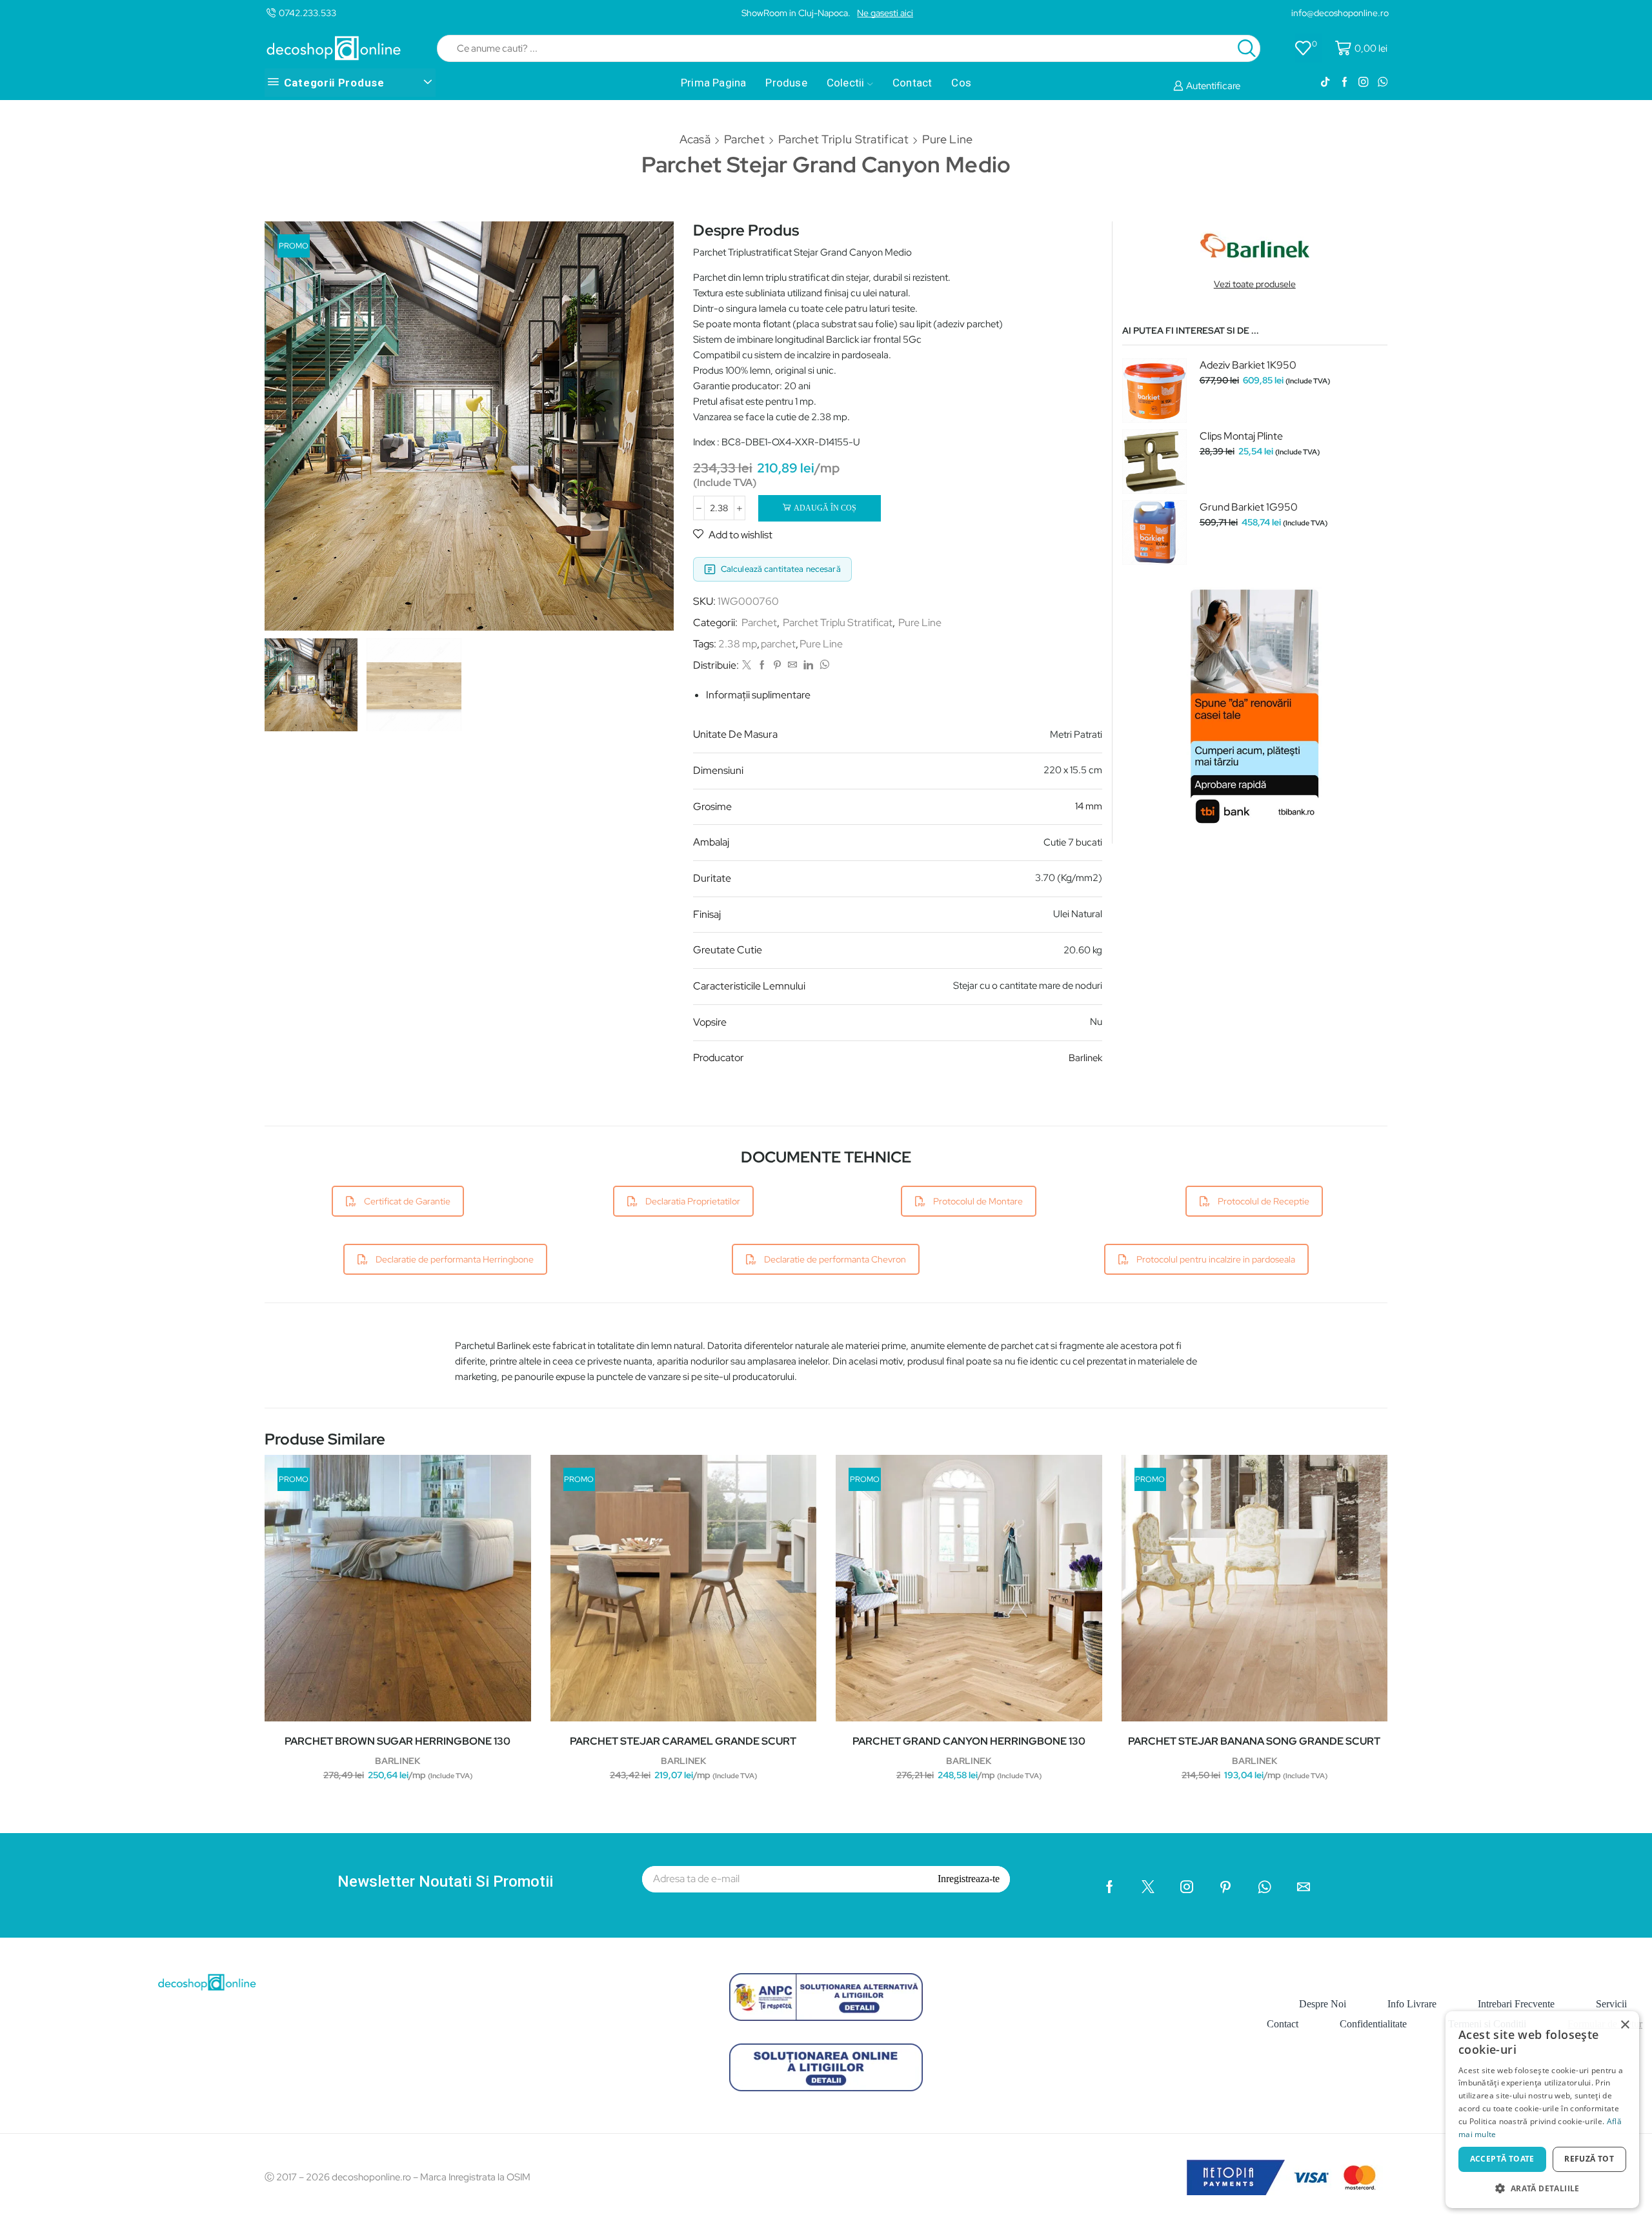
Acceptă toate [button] (1502, 2159)
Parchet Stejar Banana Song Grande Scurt (1254, 1741)
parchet (778, 644)
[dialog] (1542, 2110)
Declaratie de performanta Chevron (835, 1259)
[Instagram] (1363, 83)
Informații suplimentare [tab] (758, 695)
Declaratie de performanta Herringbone (455, 1259)
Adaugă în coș (825, 508)
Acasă (695, 139)
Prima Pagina (713, 83)
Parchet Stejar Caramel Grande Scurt (683, 1741)
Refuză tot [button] (1589, 2159)
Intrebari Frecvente (1516, 2004)
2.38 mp (738, 644)
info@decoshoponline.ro (1340, 13)
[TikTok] (1325, 83)
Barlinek (1085, 1058)
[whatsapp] (823, 665)
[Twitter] (747, 665)
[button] (1542, 2188)
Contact (912, 83)
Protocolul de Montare (978, 1201)
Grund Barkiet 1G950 (1249, 507)
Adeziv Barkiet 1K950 (1248, 365)
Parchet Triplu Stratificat (843, 139)
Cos (961, 83)
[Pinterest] (777, 665)
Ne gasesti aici (885, 13)
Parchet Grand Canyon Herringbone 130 (969, 1741)
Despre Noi (1323, 2004)
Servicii (1611, 2004)
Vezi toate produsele (1255, 284)
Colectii (846, 83)
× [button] (1625, 2025)
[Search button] (1247, 48)
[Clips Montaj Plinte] (1154, 461)
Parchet (744, 139)
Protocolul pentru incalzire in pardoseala (1216, 1259)
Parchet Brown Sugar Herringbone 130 (398, 1741)
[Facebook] (1345, 83)
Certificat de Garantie (407, 1201)
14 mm (1089, 806)
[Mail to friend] (792, 665)
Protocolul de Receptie (1264, 1201)
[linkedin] (808, 665)
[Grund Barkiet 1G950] (1154, 532)
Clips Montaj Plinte (1241, 436)
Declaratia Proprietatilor (693, 1201)
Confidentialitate (1373, 2024)
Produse (786, 83)
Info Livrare (1412, 2004)
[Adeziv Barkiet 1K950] (1154, 390)
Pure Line (948, 139)
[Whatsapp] (1383, 83)
